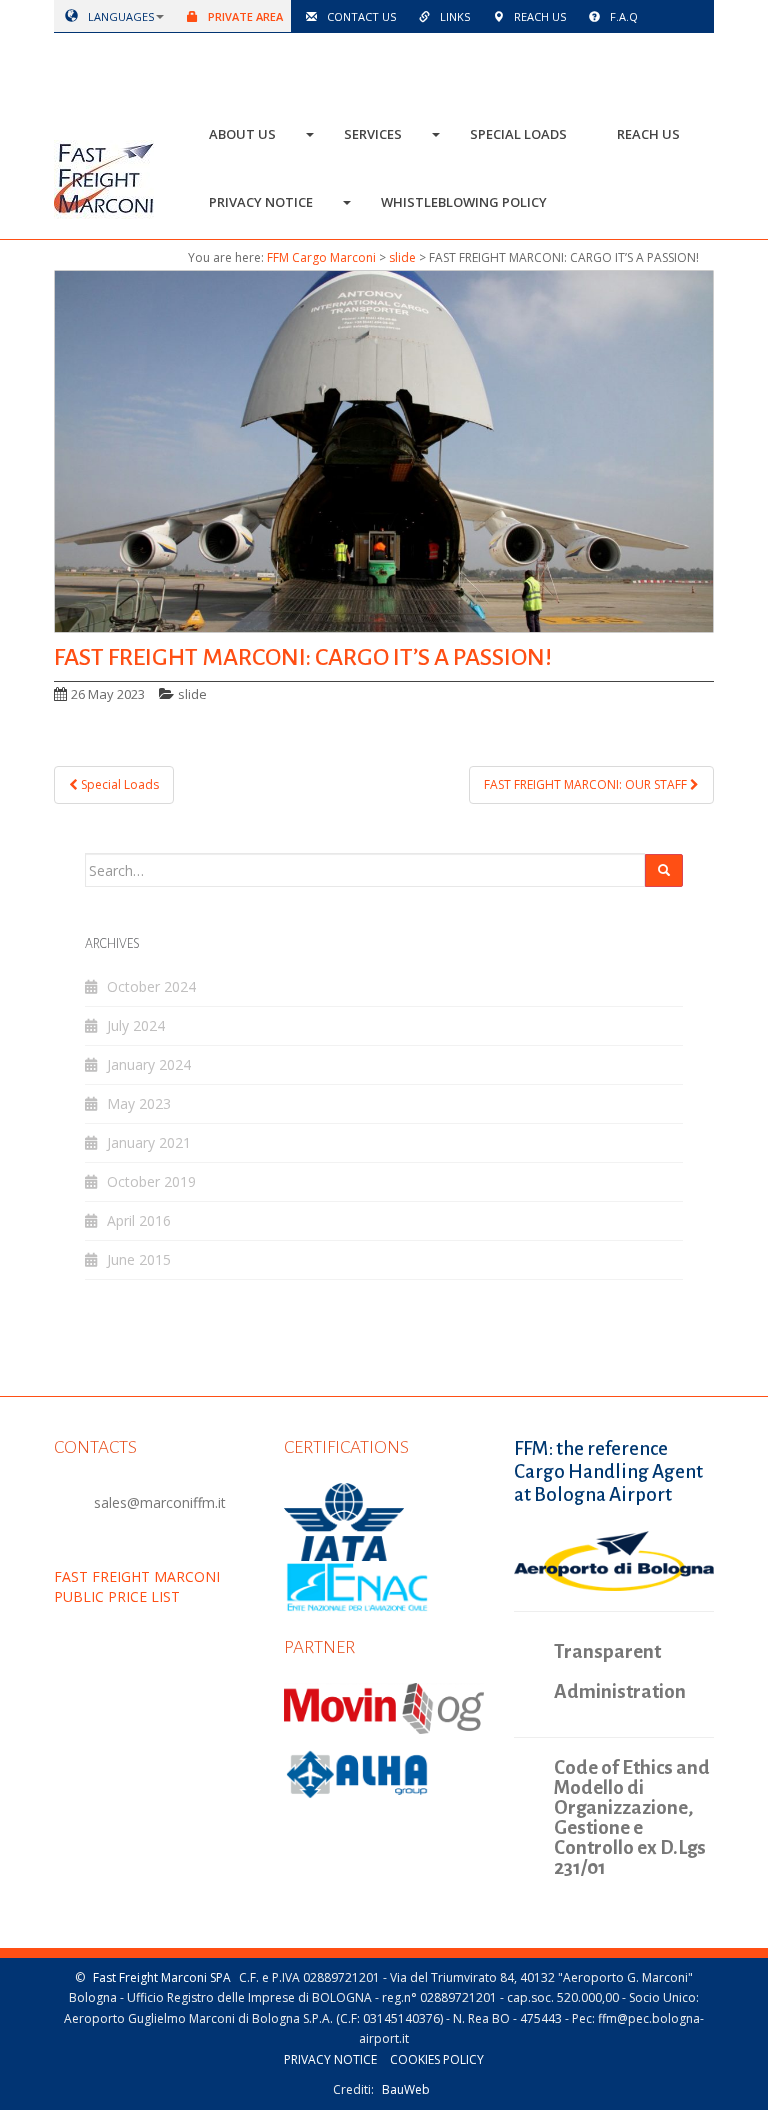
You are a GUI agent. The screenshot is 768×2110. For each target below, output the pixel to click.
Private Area (244, 16)
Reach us (538, 16)
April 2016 (139, 1220)
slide (402, 257)
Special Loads (518, 134)
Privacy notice (261, 202)
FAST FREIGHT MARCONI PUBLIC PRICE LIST (137, 1586)
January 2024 (149, 1064)
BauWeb (406, 2089)
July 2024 (136, 1025)
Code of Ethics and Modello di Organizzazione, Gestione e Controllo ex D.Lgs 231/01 (632, 1818)
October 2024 (151, 986)
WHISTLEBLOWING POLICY (464, 202)
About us (242, 134)
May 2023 (139, 1103)
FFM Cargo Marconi (321, 257)
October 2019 (151, 1181)
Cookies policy (437, 2059)
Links (453, 16)
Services (373, 134)
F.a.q (622, 16)
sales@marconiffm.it (160, 1502)
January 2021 (149, 1142)
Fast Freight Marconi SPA (162, 1977)
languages (119, 16)
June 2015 (139, 1259)
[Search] (664, 870)
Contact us (360, 16)
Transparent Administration (620, 1671)
